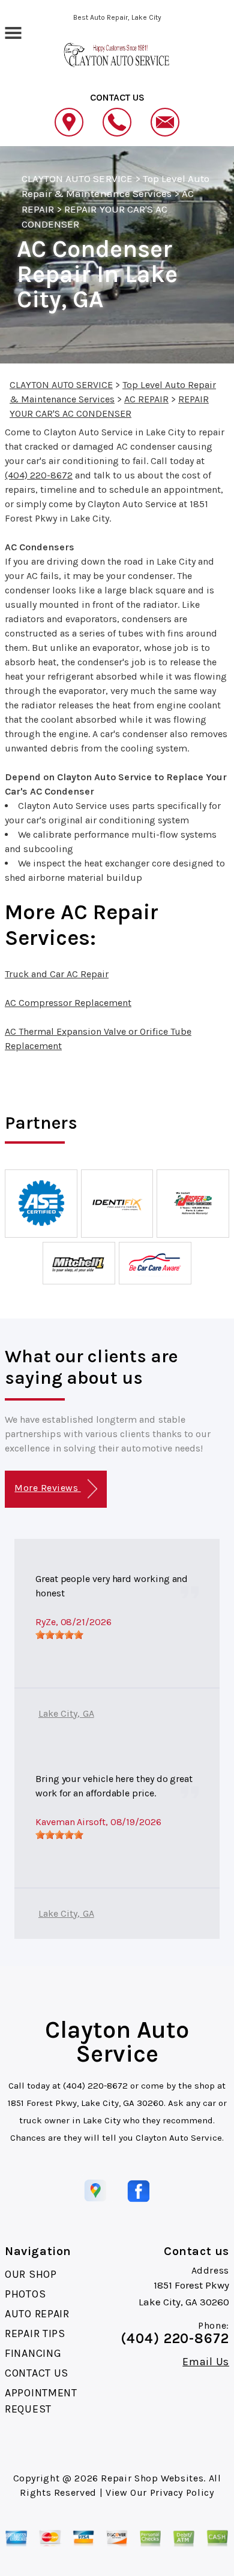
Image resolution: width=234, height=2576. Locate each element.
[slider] (59, 1635)
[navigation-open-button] (13, 32)
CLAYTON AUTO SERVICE (77, 178)
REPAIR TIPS (35, 2333)
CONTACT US (37, 2373)
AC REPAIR (146, 399)
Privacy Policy (182, 2492)
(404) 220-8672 (39, 475)
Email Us (206, 2362)
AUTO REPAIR (37, 2314)
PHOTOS (25, 2294)
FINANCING (33, 2353)
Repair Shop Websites (152, 2478)
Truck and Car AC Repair (57, 974)
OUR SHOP (31, 2274)
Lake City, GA (66, 1713)
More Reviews (47, 1488)
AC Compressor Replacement (68, 1003)
